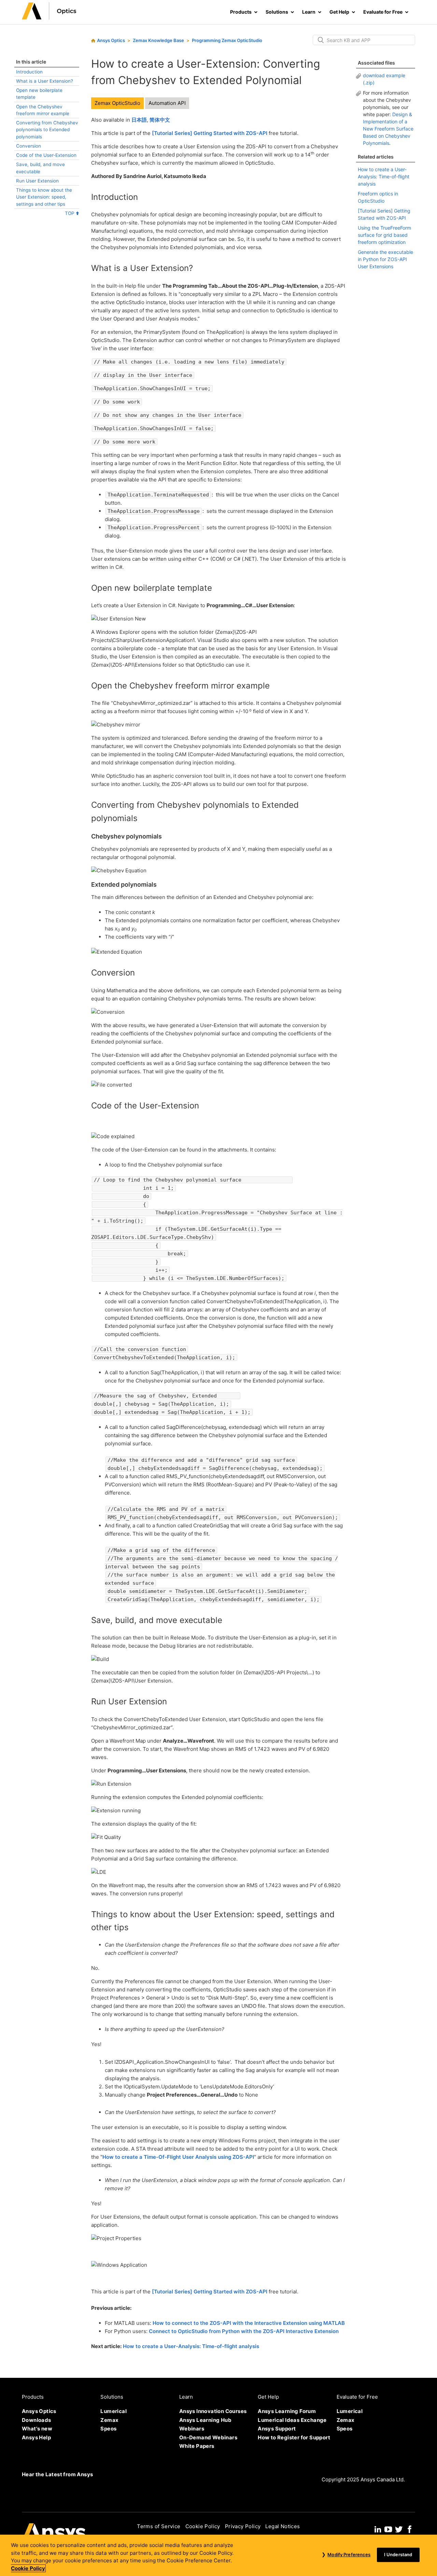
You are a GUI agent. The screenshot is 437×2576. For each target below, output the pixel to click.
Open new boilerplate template (39, 94)
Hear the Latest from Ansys (57, 2474)
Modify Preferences (349, 2555)
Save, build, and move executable (40, 168)
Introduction (29, 72)
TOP (70, 213)
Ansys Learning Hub (205, 2420)
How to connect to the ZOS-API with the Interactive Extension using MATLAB (249, 2323)
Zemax (109, 2420)
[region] (218, 2555)
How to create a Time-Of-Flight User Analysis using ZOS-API (178, 2157)
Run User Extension (37, 181)
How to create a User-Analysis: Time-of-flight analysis (191, 2346)
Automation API (167, 103)
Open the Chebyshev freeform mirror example (43, 110)
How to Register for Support (294, 2437)
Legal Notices (283, 2526)
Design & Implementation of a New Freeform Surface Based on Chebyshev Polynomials (388, 129)
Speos (108, 2429)
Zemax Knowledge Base (158, 40)
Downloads (37, 2420)
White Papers (197, 2446)
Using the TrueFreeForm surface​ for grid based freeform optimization (384, 235)
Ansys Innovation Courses (213, 2411)
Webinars (192, 2429)
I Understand (398, 2555)
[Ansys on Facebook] (410, 2528)
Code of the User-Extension (46, 155)
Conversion (29, 146)
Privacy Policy (243, 2526)
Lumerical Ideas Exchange (292, 2420)
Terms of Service (159, 2526)
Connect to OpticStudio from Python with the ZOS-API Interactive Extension (244, 2331)
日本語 (139, 120)
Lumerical (114, 2411)
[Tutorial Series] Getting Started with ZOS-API (210, 133)
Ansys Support (277, 2429)
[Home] (49, 18)
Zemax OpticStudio (117, 103)
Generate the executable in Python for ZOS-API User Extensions (385, 259)
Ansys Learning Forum (287, 2411)
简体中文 (160, 120)
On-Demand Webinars (208, 2437)
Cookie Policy (203, 2526)
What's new (37, 2429)
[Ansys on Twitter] (399, 2528)
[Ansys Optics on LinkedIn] (378, 2528)
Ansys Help (36, 2437)
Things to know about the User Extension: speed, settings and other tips (44, 197)
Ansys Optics (111, 40)
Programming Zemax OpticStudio (227, 40)
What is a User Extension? (45, 81)
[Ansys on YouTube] (388, 2528)
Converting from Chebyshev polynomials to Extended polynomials (47, 130)
